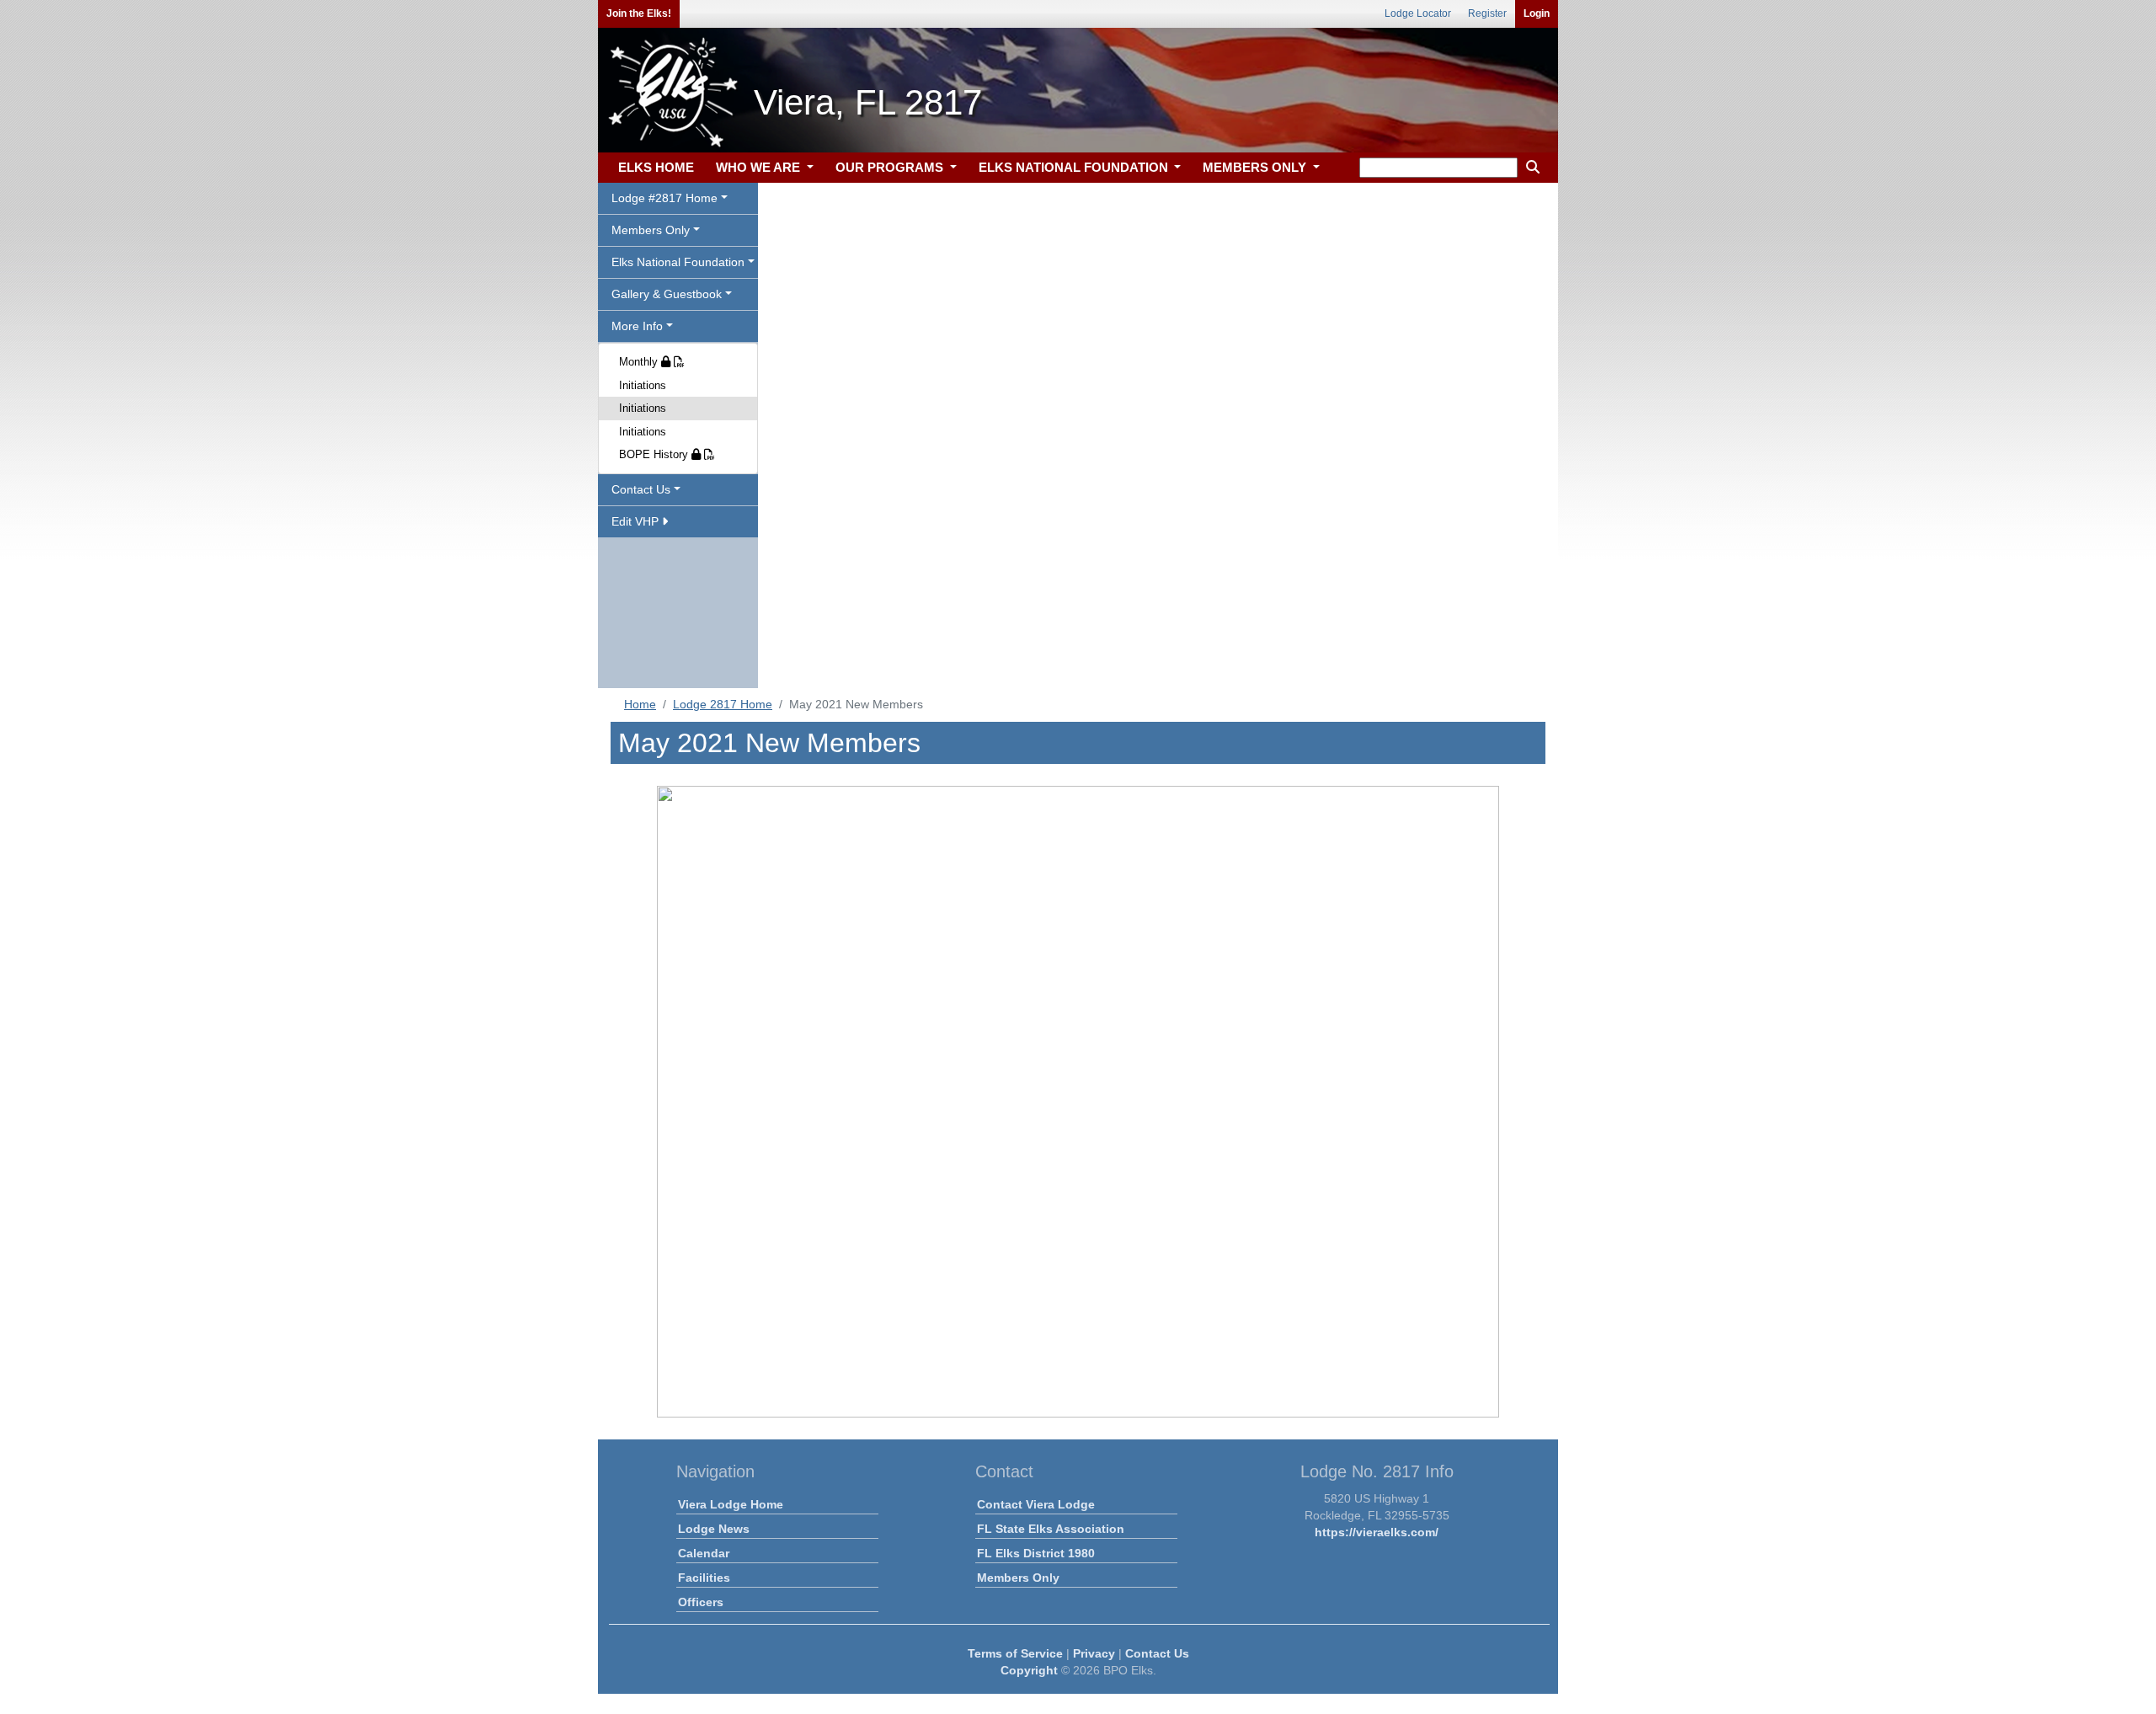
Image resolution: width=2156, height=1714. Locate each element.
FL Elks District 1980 (1036, 1553)
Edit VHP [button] (637, 521)
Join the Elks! (639, 13)
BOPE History (655, 454)
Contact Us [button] (641, 489)
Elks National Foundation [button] (678, 262)
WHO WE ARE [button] (760, 167)
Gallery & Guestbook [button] (667, 294)
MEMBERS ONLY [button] (1256, 167)
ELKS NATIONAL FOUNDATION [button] (1075, 167)
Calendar (704, 1553)
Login (1537, 13)
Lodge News (714, 1529)
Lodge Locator (1418, 13)
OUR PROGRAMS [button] (891, 167)
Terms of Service (1015, 1653)
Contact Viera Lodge (1036, 1504)
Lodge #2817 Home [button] (664, 198)
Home (640, 704)
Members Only (1018, 1578)
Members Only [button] (651, 230)
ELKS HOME (656, 167)
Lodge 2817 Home (723, 704)
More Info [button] (637, 326)
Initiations (643, 385)
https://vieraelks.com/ (1377, 1532)
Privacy (1094, 1653)
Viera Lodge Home (731, 1504)
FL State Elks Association (1051, 1529)
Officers (701, 1602)
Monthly (640, 362)
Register (1487, 13)
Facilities (704, 1578)
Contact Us (1157, 1653)
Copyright (1029, 1670)
